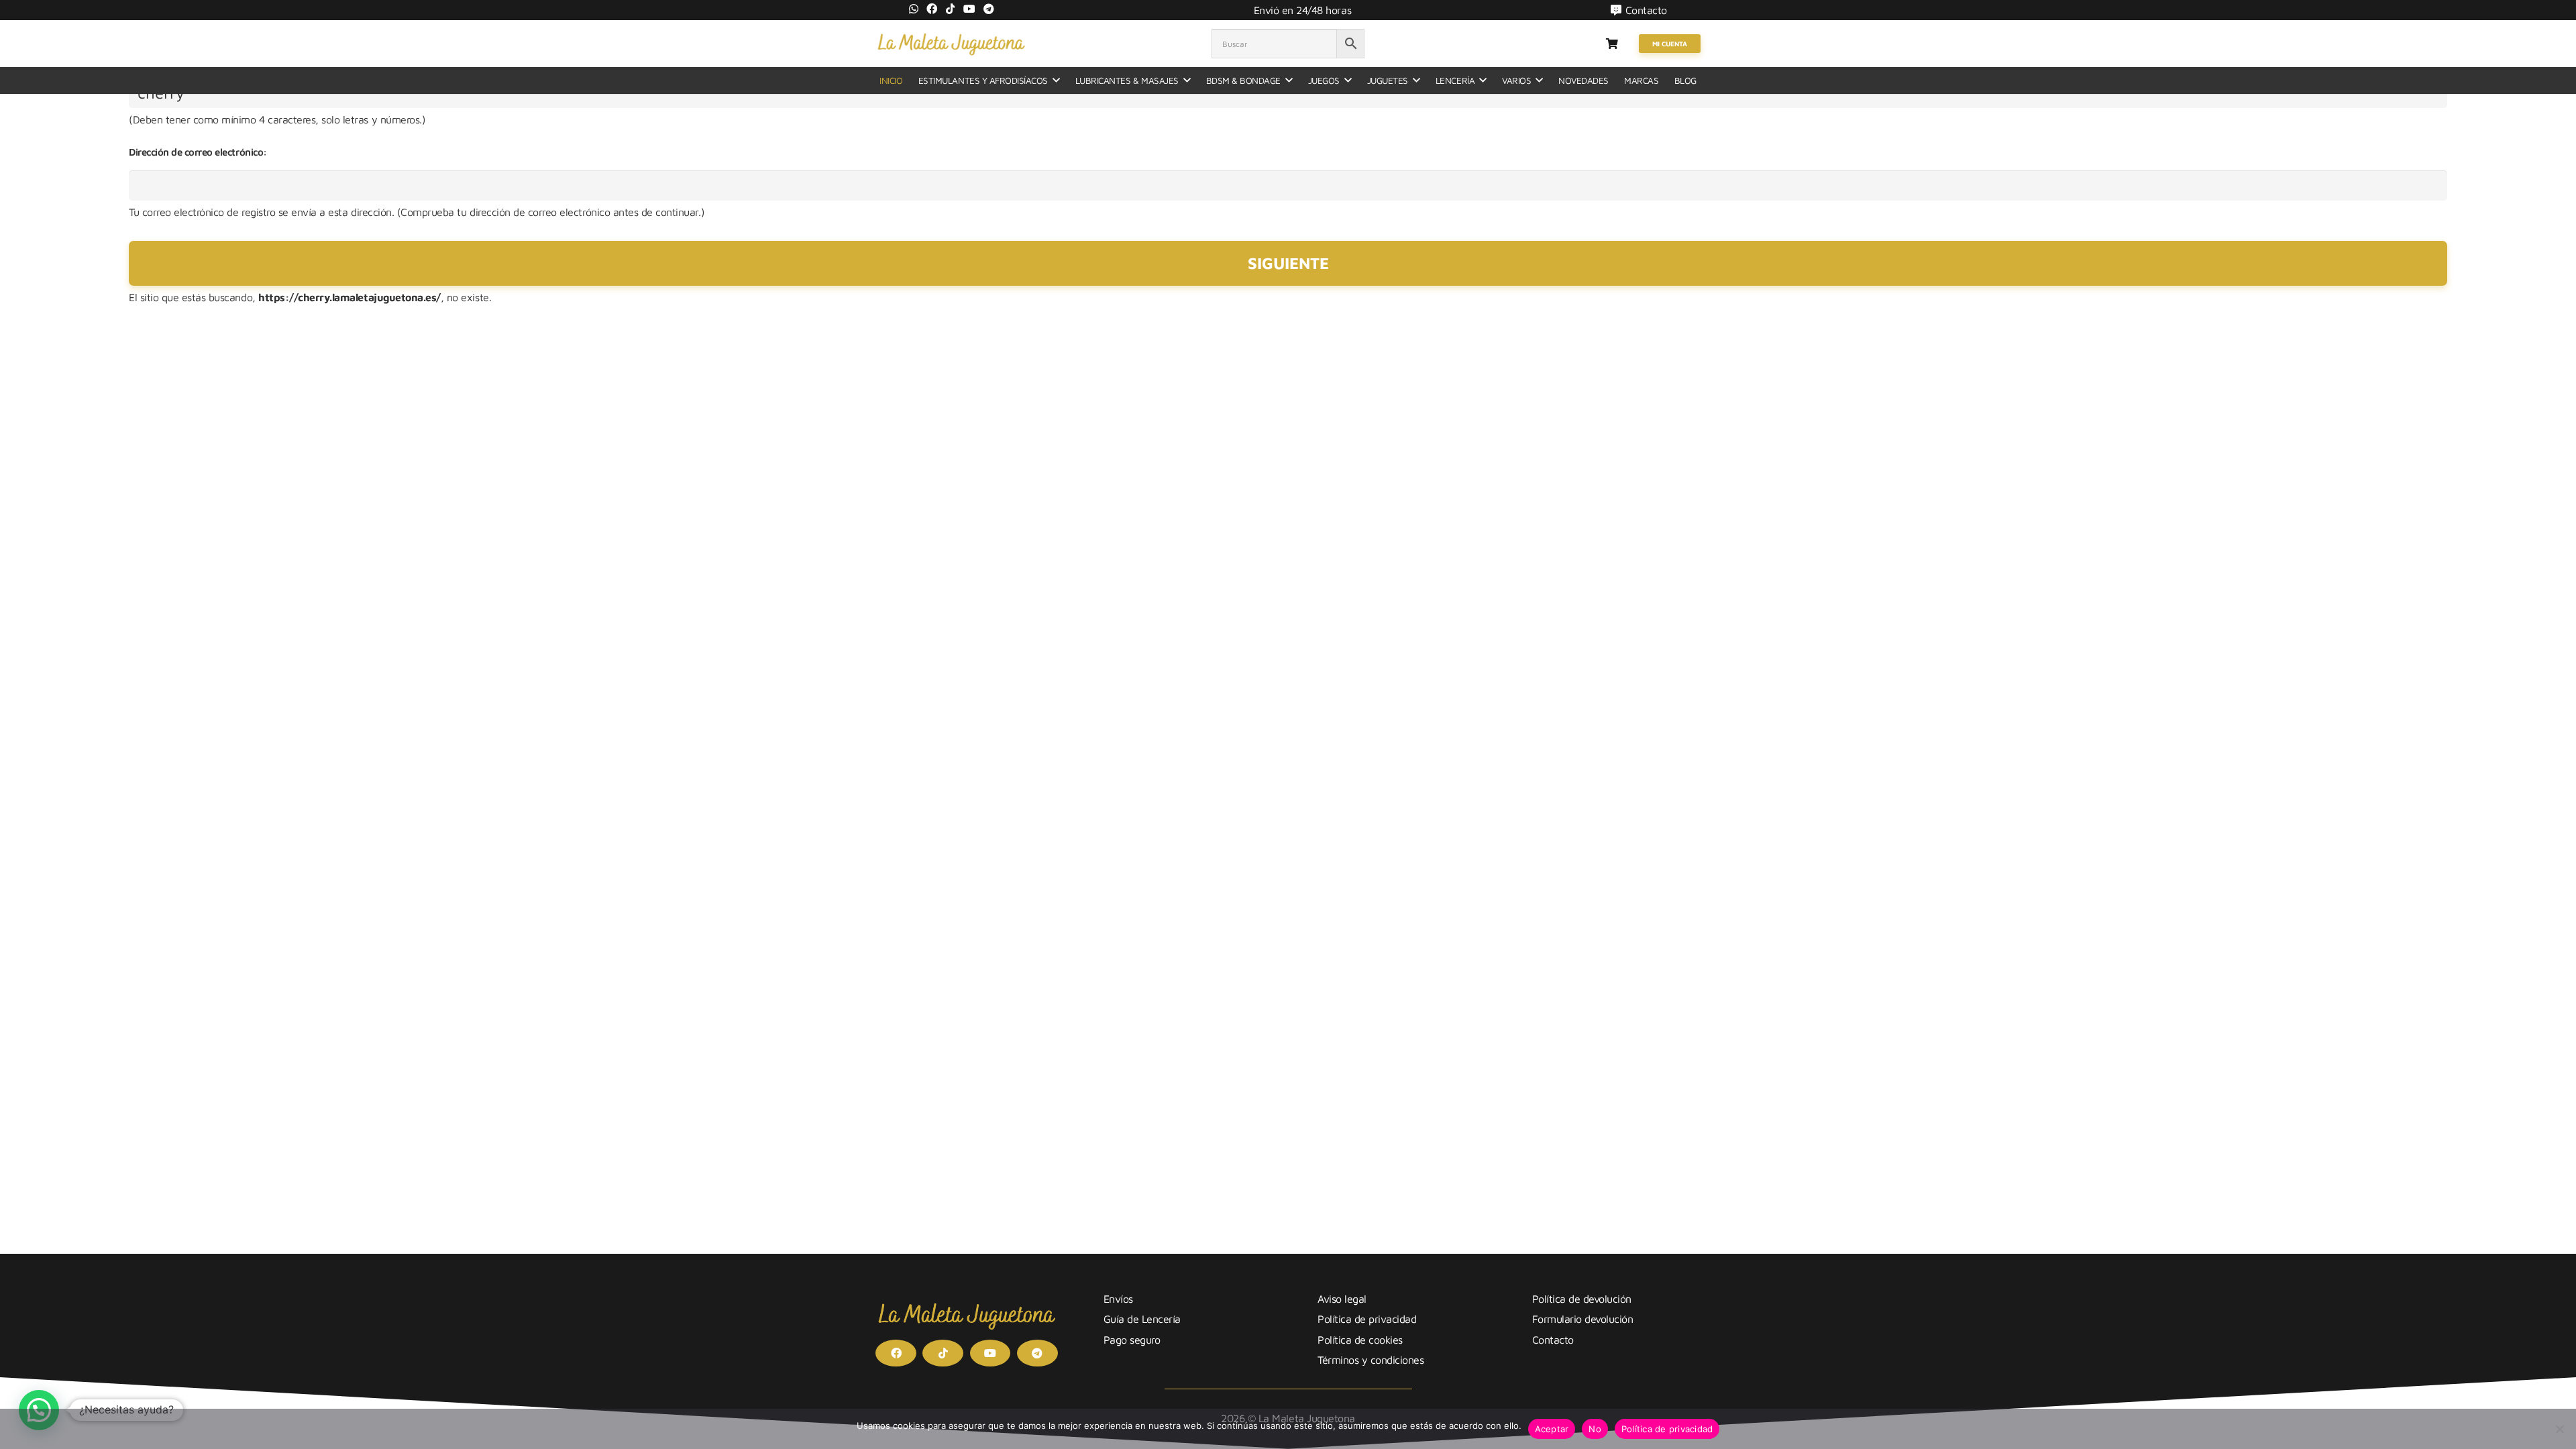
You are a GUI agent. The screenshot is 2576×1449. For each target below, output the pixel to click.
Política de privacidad (1367, 1319)
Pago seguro (1132, 1340)
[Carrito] (1612, 44)
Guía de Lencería (1142, 1319)
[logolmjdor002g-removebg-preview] (951, 44)
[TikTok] (951, 9)
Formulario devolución (1583, 1319)
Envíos (1118, 1299)
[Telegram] (989, 9)
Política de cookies (1360, 1340)
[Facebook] (932, 9)
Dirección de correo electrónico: (198, 152)
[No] (2559, 1429)
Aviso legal (1342, 1299)
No (1595, 1429)
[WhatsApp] (914, 9)
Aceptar (1552, 1429)
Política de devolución (1582, 1299)
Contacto (1553, 1340)
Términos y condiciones (1371, 1360)
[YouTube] (969, 9)
